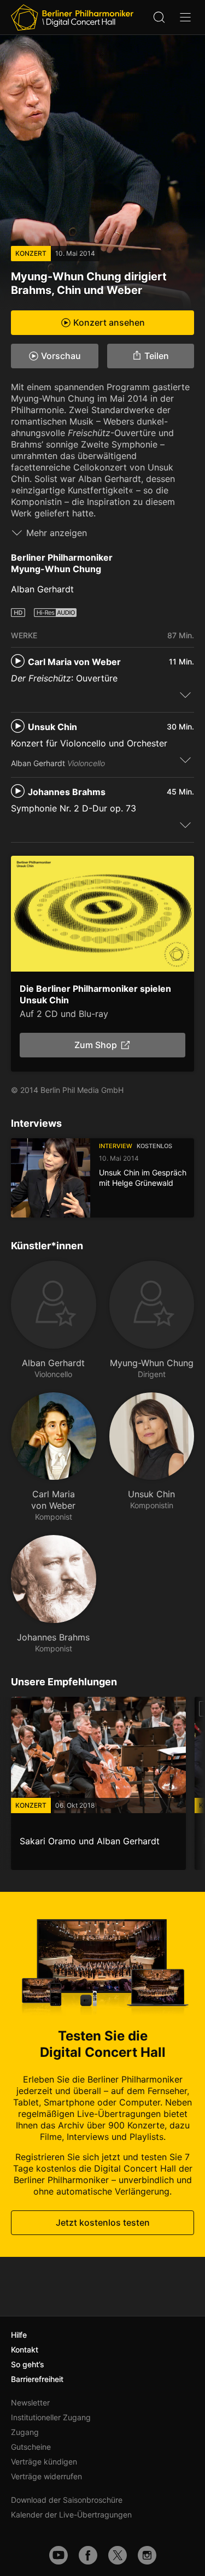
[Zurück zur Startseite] (72, 17)
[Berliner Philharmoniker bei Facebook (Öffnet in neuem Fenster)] (88, 2555)
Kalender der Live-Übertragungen (71, 2515)
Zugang (25, 2432)
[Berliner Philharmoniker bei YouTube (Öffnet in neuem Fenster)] (58, 2555)
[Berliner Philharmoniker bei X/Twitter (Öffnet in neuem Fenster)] (118, 2555)
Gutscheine (31, 2447)
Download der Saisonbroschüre (67, 2500)
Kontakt (25, 2349)
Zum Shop (96, 1045)
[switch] (185, 695)
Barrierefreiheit (37, 2379)
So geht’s (28, 2364)
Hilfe (19, 2335)
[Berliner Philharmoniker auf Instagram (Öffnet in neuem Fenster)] (147, 2555)
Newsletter (30, 2402)
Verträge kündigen (44, 2462)
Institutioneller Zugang (51, 2417)
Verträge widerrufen (46, 2476)
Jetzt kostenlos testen (103, 2222)
